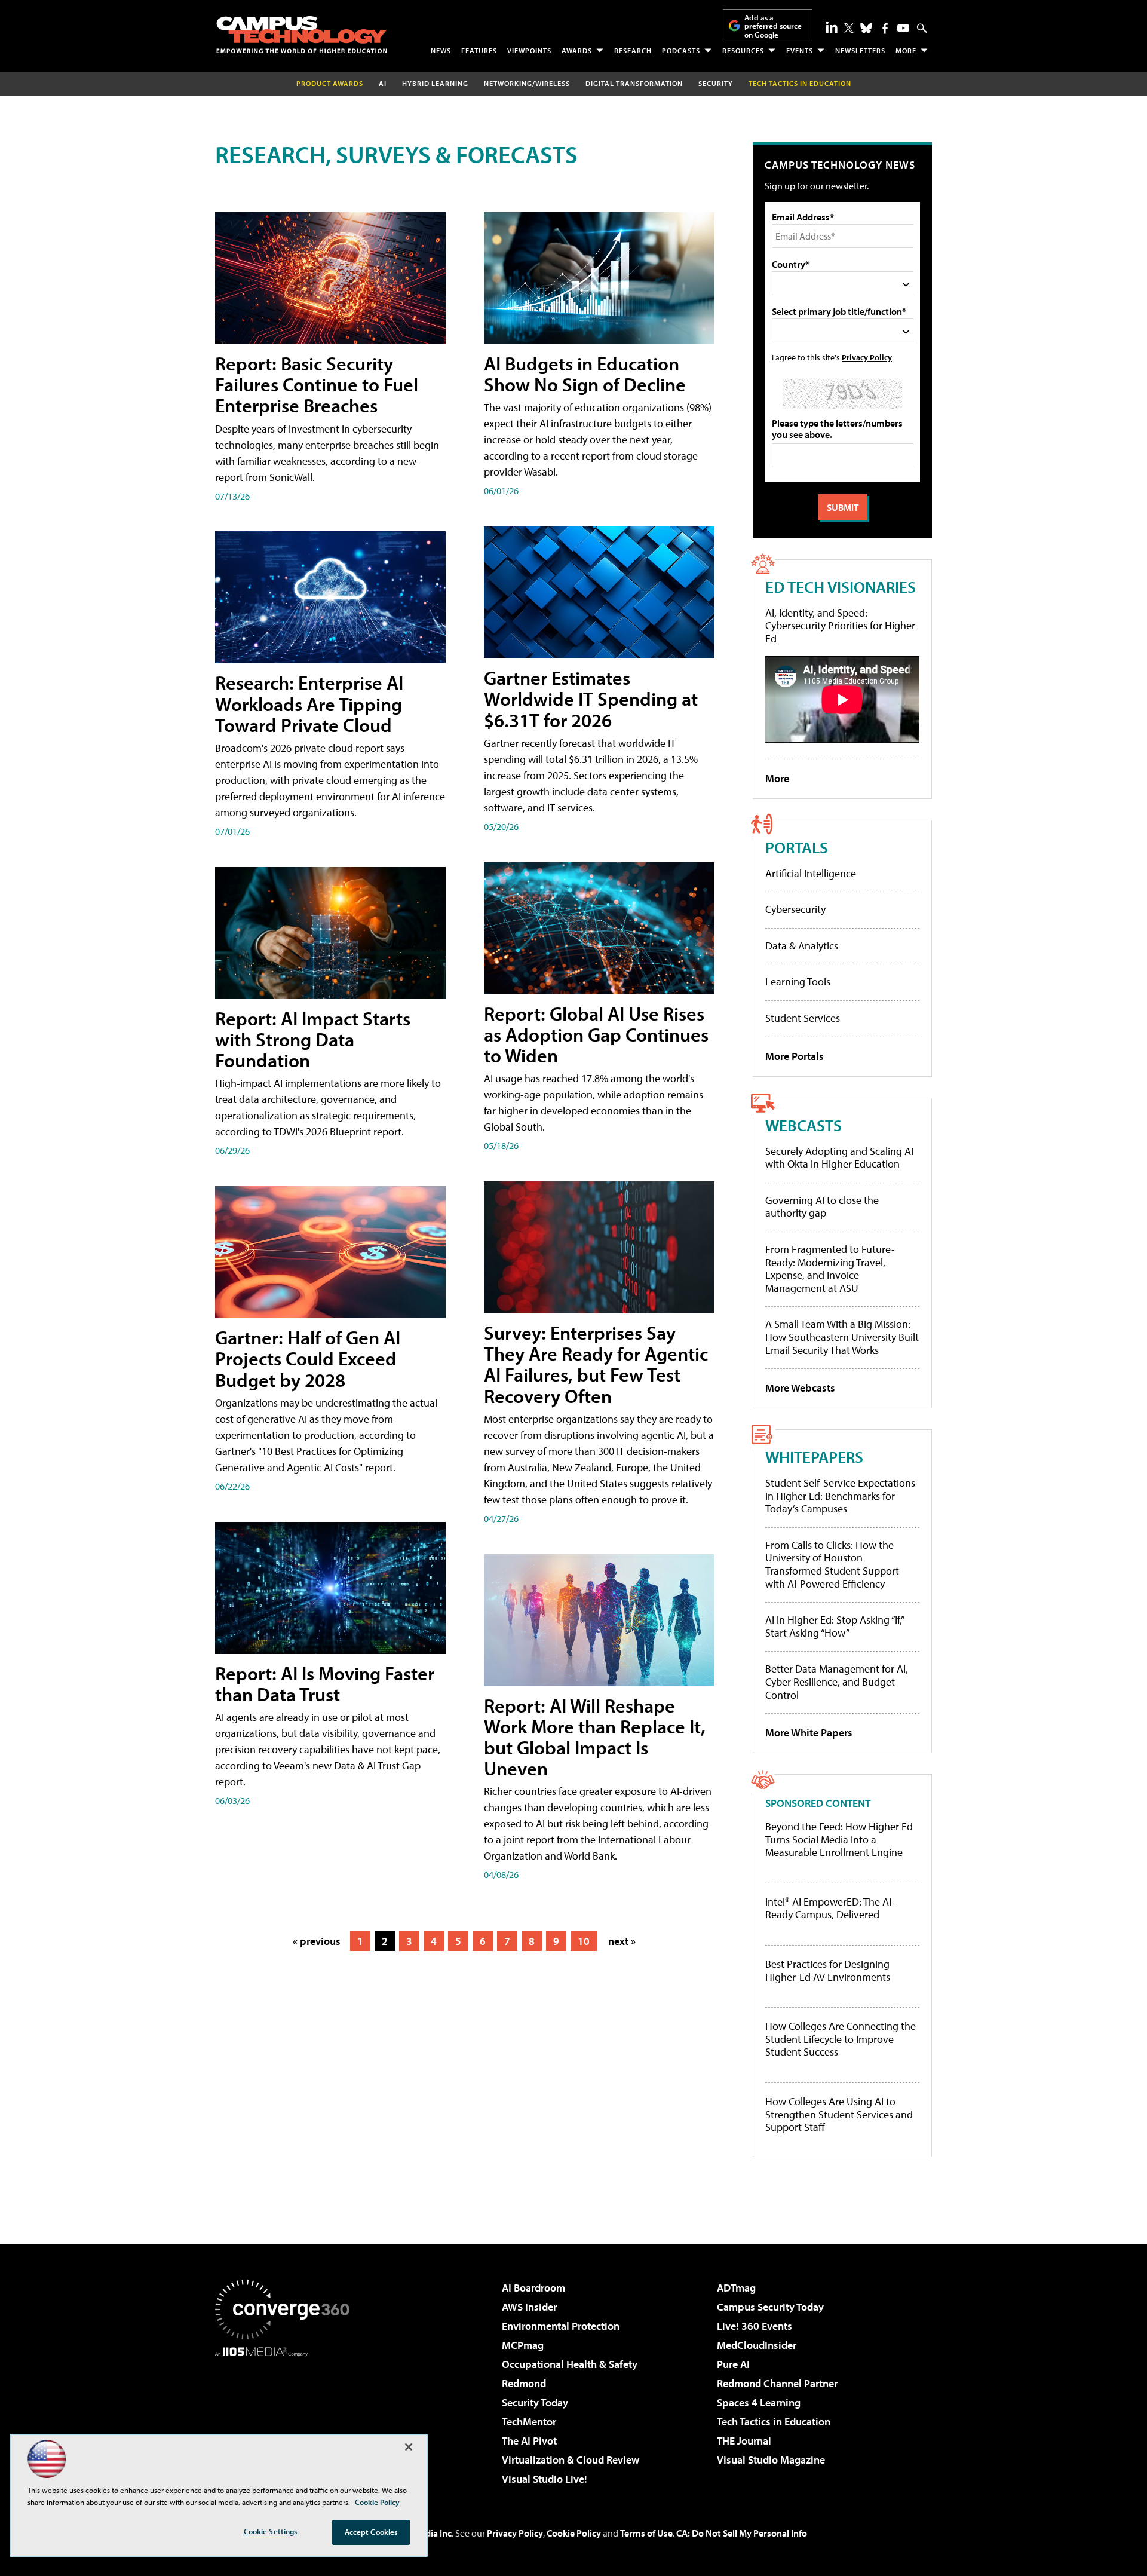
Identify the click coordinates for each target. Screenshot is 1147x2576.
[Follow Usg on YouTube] (903, 28)
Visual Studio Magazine (771, 2460)
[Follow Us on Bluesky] (866, 28)
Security (716, 83)
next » (622, 1941)
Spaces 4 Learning (759, 2402)
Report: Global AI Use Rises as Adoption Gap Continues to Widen (596, 1034)
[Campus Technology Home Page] (302, 35)
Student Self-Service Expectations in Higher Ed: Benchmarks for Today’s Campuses (840, 1496)
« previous (317, 1941)
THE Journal (744, 2441)
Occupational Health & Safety (570, 2364)
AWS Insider (529, 2307)
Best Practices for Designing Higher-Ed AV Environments (828, 1970)
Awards (577, 50)
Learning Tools (798, 981)
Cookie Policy (574, 2533)
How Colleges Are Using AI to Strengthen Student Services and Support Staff (839, 2114)
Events (800, 50)
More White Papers (809, 1733)
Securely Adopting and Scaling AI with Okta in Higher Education (839, 1158)
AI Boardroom (533, 2288)
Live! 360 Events (755, 2326)
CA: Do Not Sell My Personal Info (742, 2533)
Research (633, 50)
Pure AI (733, 2364)
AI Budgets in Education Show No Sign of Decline (585, 374)
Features (479, 50)
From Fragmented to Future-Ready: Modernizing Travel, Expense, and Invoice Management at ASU (830, 1269)
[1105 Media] (287, 2418)
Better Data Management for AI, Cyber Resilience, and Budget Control (837, 1681)
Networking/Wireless (527, 83)
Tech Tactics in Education (774, 2422)
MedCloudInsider (757, 2345)
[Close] (409, 2447)
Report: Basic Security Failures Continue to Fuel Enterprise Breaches (317, 384)
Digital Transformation (634, 83)
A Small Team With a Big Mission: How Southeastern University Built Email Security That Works (842, 1337)
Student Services (803, 1018)
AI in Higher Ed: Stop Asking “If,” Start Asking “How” (834, 1626)
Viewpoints (529, 50)
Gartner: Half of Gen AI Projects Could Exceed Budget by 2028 (308, 1358)
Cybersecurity (795, 909)
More (906, 50)
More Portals (795, 1056)
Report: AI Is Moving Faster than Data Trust (325, 1684)
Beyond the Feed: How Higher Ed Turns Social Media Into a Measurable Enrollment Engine (839, 1840)
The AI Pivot (529, 2441)
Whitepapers (814, 1457)
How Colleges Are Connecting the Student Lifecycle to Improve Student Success (841, 2039)
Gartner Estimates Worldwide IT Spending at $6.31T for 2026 (591, 699)
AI (383, 83)
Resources (743, 50)
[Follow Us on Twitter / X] (849, 28)
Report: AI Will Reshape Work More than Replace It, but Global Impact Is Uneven (595, 1737)
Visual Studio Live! (545, 2479)
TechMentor (529, 2422)
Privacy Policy (867, 357)
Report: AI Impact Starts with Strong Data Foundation (313, 1039)
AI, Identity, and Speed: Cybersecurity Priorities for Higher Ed (840, 626)
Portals (797, 847)
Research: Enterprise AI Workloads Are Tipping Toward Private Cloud (309, 703)
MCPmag (523, 2345)
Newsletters (860, 50)
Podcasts (681, 50)
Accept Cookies (371, 2532)
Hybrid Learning (435, 83)
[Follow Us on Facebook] (885, 28)
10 (584, 1941)
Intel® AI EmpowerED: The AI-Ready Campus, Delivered (830, 1908)
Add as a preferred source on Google (773, 26)
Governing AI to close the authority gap (822, 1207)
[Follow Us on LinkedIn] (832, 27)
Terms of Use (646, 2533)
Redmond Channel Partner (777, 2383)
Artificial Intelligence (811, 873)
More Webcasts (800, 1388)
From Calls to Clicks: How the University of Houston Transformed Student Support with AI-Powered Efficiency (832, 1564)
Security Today (535, 2402)
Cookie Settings (271, 2531)
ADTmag (736, 2288)
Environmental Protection (561, 2326)
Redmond (524, 2383)
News (441, 50)
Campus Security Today (770, 2307)
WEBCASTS (803, 1125)
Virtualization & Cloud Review (571, 2460)
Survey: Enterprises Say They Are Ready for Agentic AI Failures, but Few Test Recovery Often (596, 1364)
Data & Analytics (802, 946)
